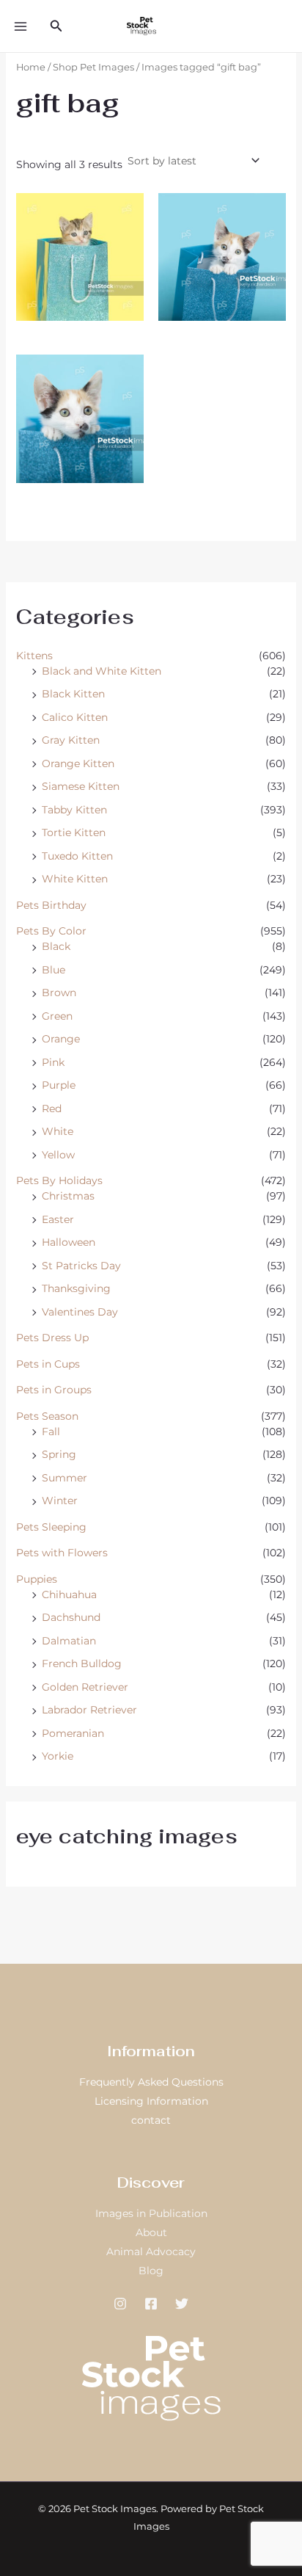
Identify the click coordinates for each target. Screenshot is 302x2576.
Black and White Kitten (102, 671)
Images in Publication (151, 2213)
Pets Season (47, 1416)
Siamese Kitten (81, 786)
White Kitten (75, 879)
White (58, 1131)
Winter (60, 1501)
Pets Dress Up (52, 1338)
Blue (54, 970)
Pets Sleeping (51, 1527)
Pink (53, 1062)
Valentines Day (80, 1312)
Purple (59, 1085)
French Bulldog (82, 1663)
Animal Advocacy (151, 2252)
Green (57, 1016)
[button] (56, 26)
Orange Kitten (78, 763)
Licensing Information (151, 2101)
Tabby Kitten (74, 810)
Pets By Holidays (59, 1180)
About (151, 2232)
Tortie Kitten (74, 832)
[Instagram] (120, 2304)
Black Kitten (73, 694)
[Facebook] (151, 2304)
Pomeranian (73, 1733)
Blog (151, 2271)
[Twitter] (182, 2304)
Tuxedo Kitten (77, 856)
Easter (58, 1219)
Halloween (69, 1242)
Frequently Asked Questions (151, 2082)
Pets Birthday (51, 905)
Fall (51, 1432)
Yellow (58, 1155)
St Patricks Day (81, 1266)
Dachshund (71, 1617)
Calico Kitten (75, 717)
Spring (59, 1454)
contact (151, 2120)
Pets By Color (51, 931)
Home (31, 67)
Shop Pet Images (93, 67)
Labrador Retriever (89, 1710)
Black (56, 946)
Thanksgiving (76, 1288)
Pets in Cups (48, 1364)
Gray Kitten (71, 740)
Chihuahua (69, 1594)
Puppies (37, 1579)
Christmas (68, 1196)
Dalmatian (69, 1641)
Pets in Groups (54, 1390)
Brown (59, 993)
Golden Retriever (85, 1687)
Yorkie (58, 1756)
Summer (65, 1478)
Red (52, 1109)
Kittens (34, 656)
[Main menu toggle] (21, 26)
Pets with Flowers (62, 1553)
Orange (61, 1039)
